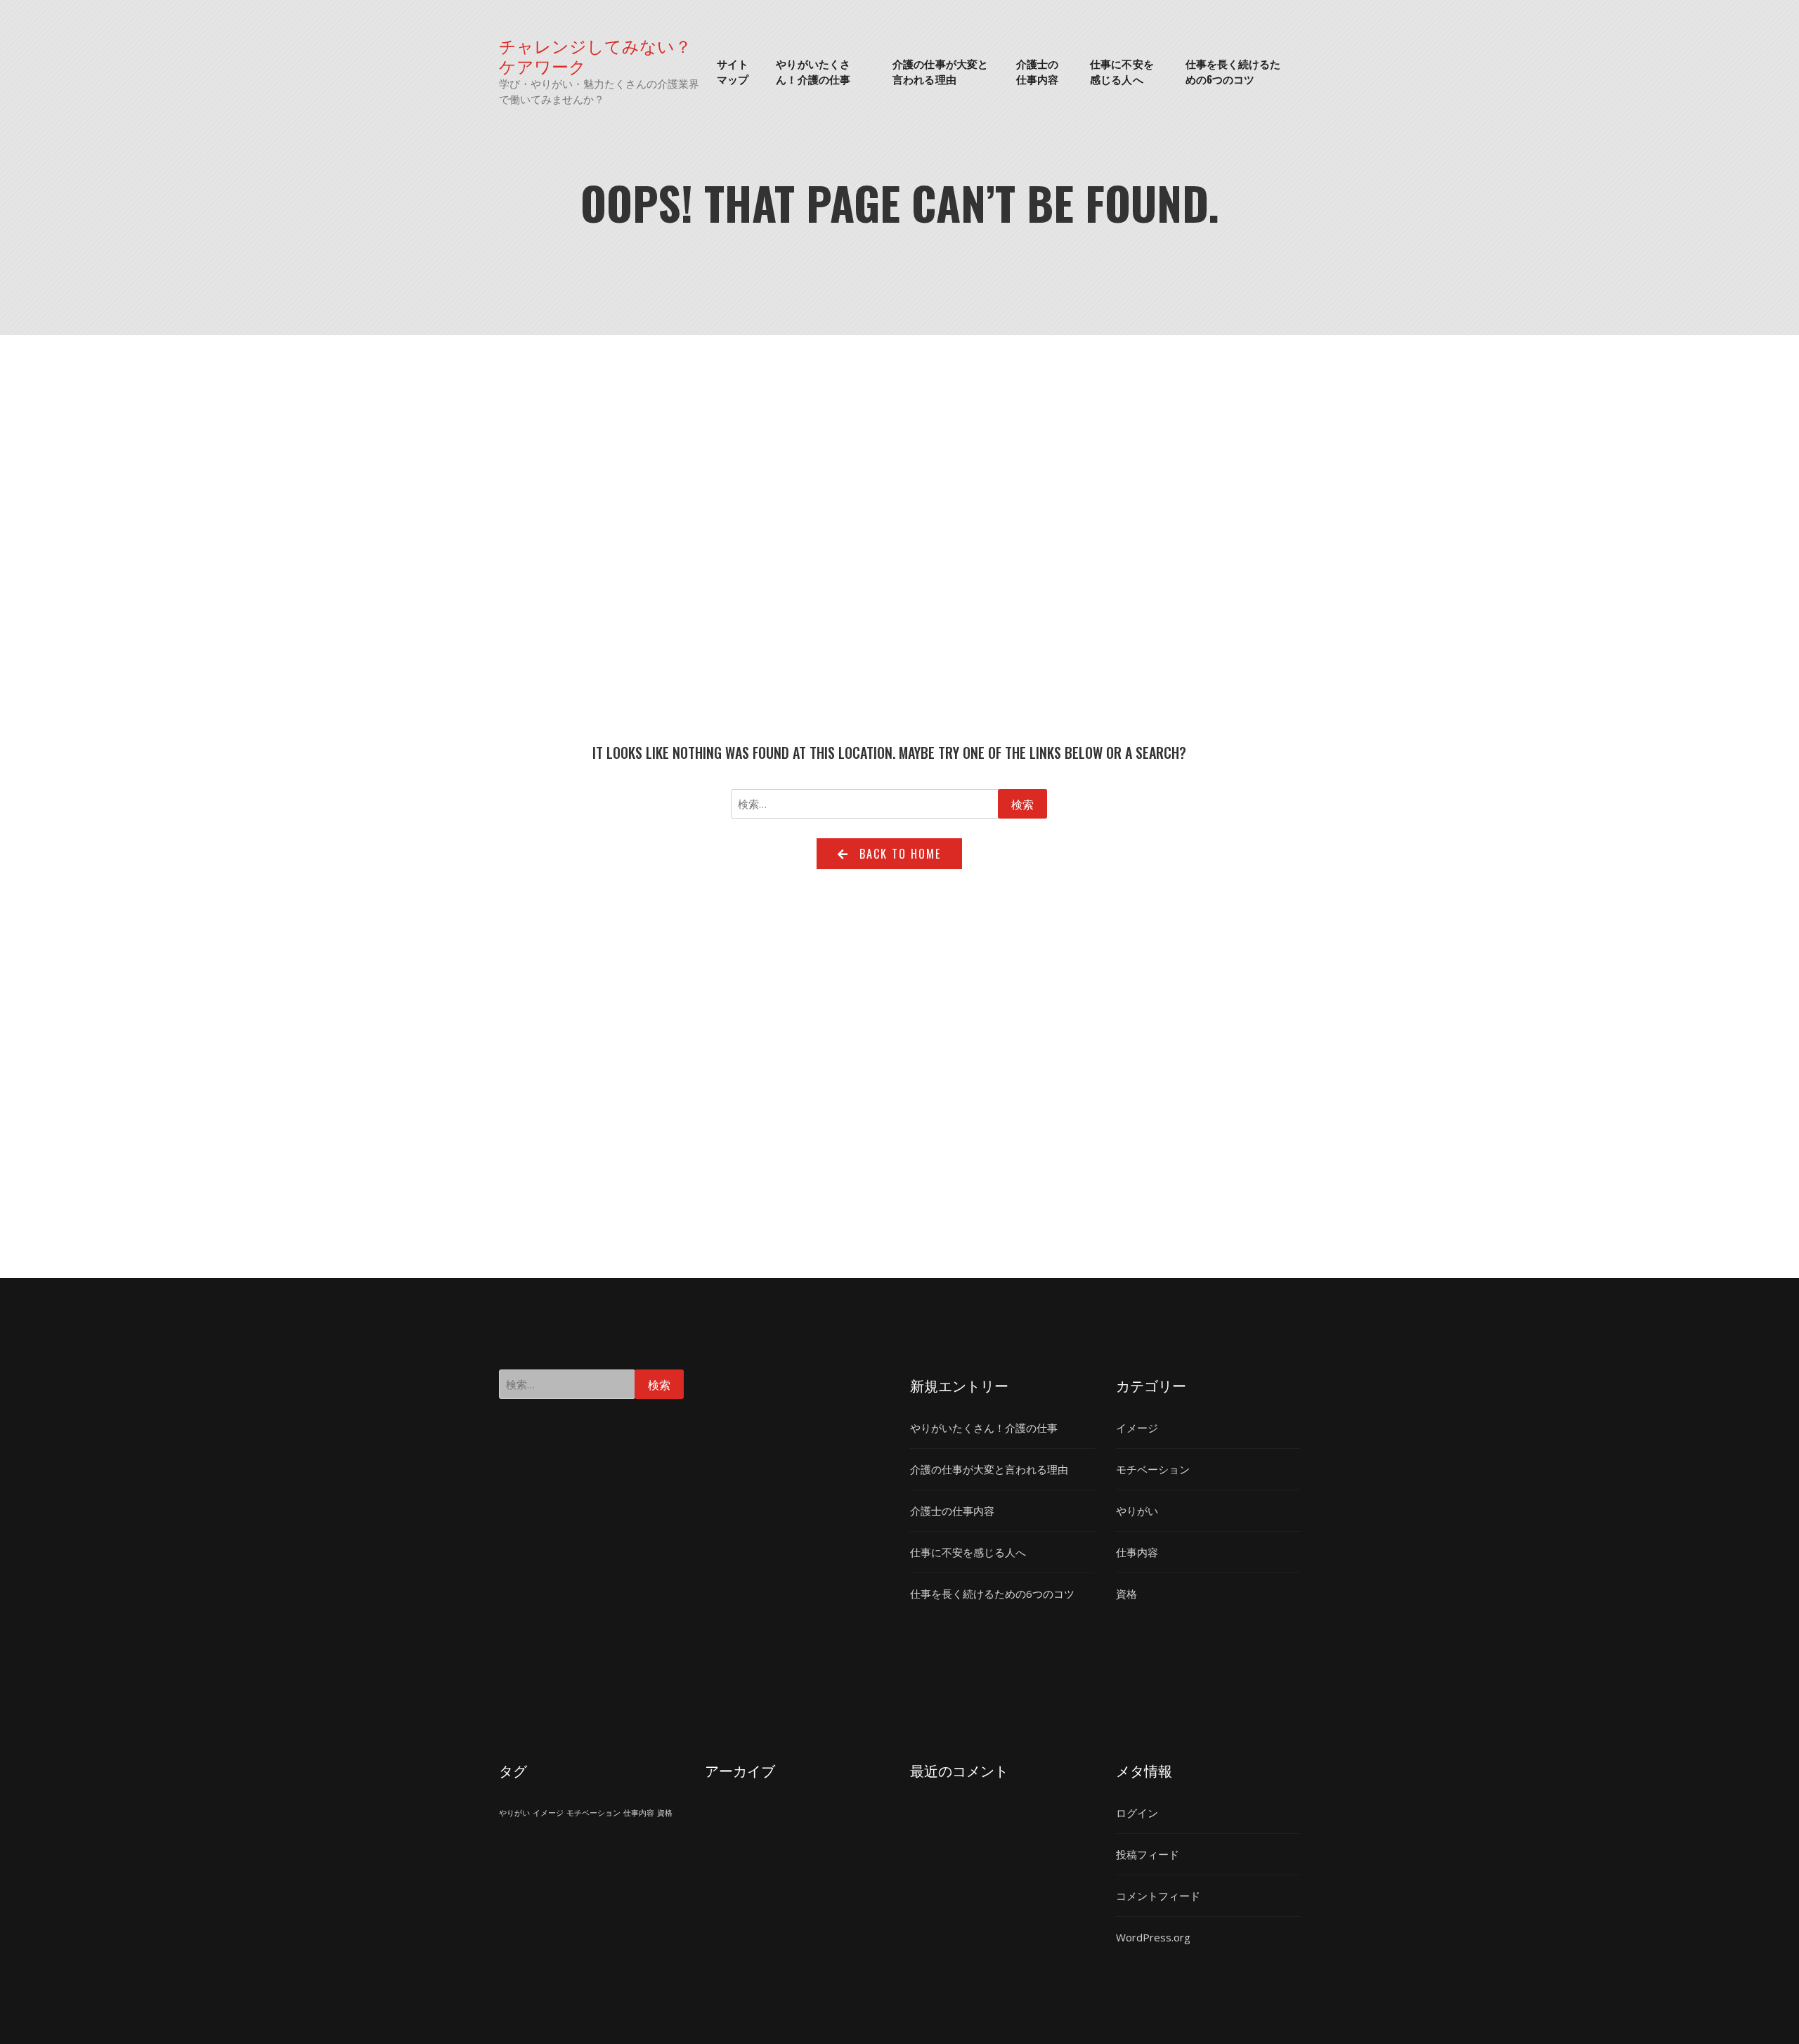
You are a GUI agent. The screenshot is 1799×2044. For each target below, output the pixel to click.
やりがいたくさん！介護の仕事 (813, 71)
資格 (1126, 1594)
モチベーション (1153, 1469)
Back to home (900, 854)
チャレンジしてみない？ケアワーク (595, 56)
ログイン (1137, 1813)
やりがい (1137, 1511)
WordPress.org (1153, 1937)
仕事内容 (1137, 1552)
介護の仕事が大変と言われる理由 (940, 71)
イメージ (1137, 1428)
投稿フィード (1148, 1854)
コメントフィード (1158, 1896)
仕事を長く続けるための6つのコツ (1233, 71)
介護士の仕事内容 (1037, 71)
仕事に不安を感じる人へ (1122, 71)
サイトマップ (733, 71)
